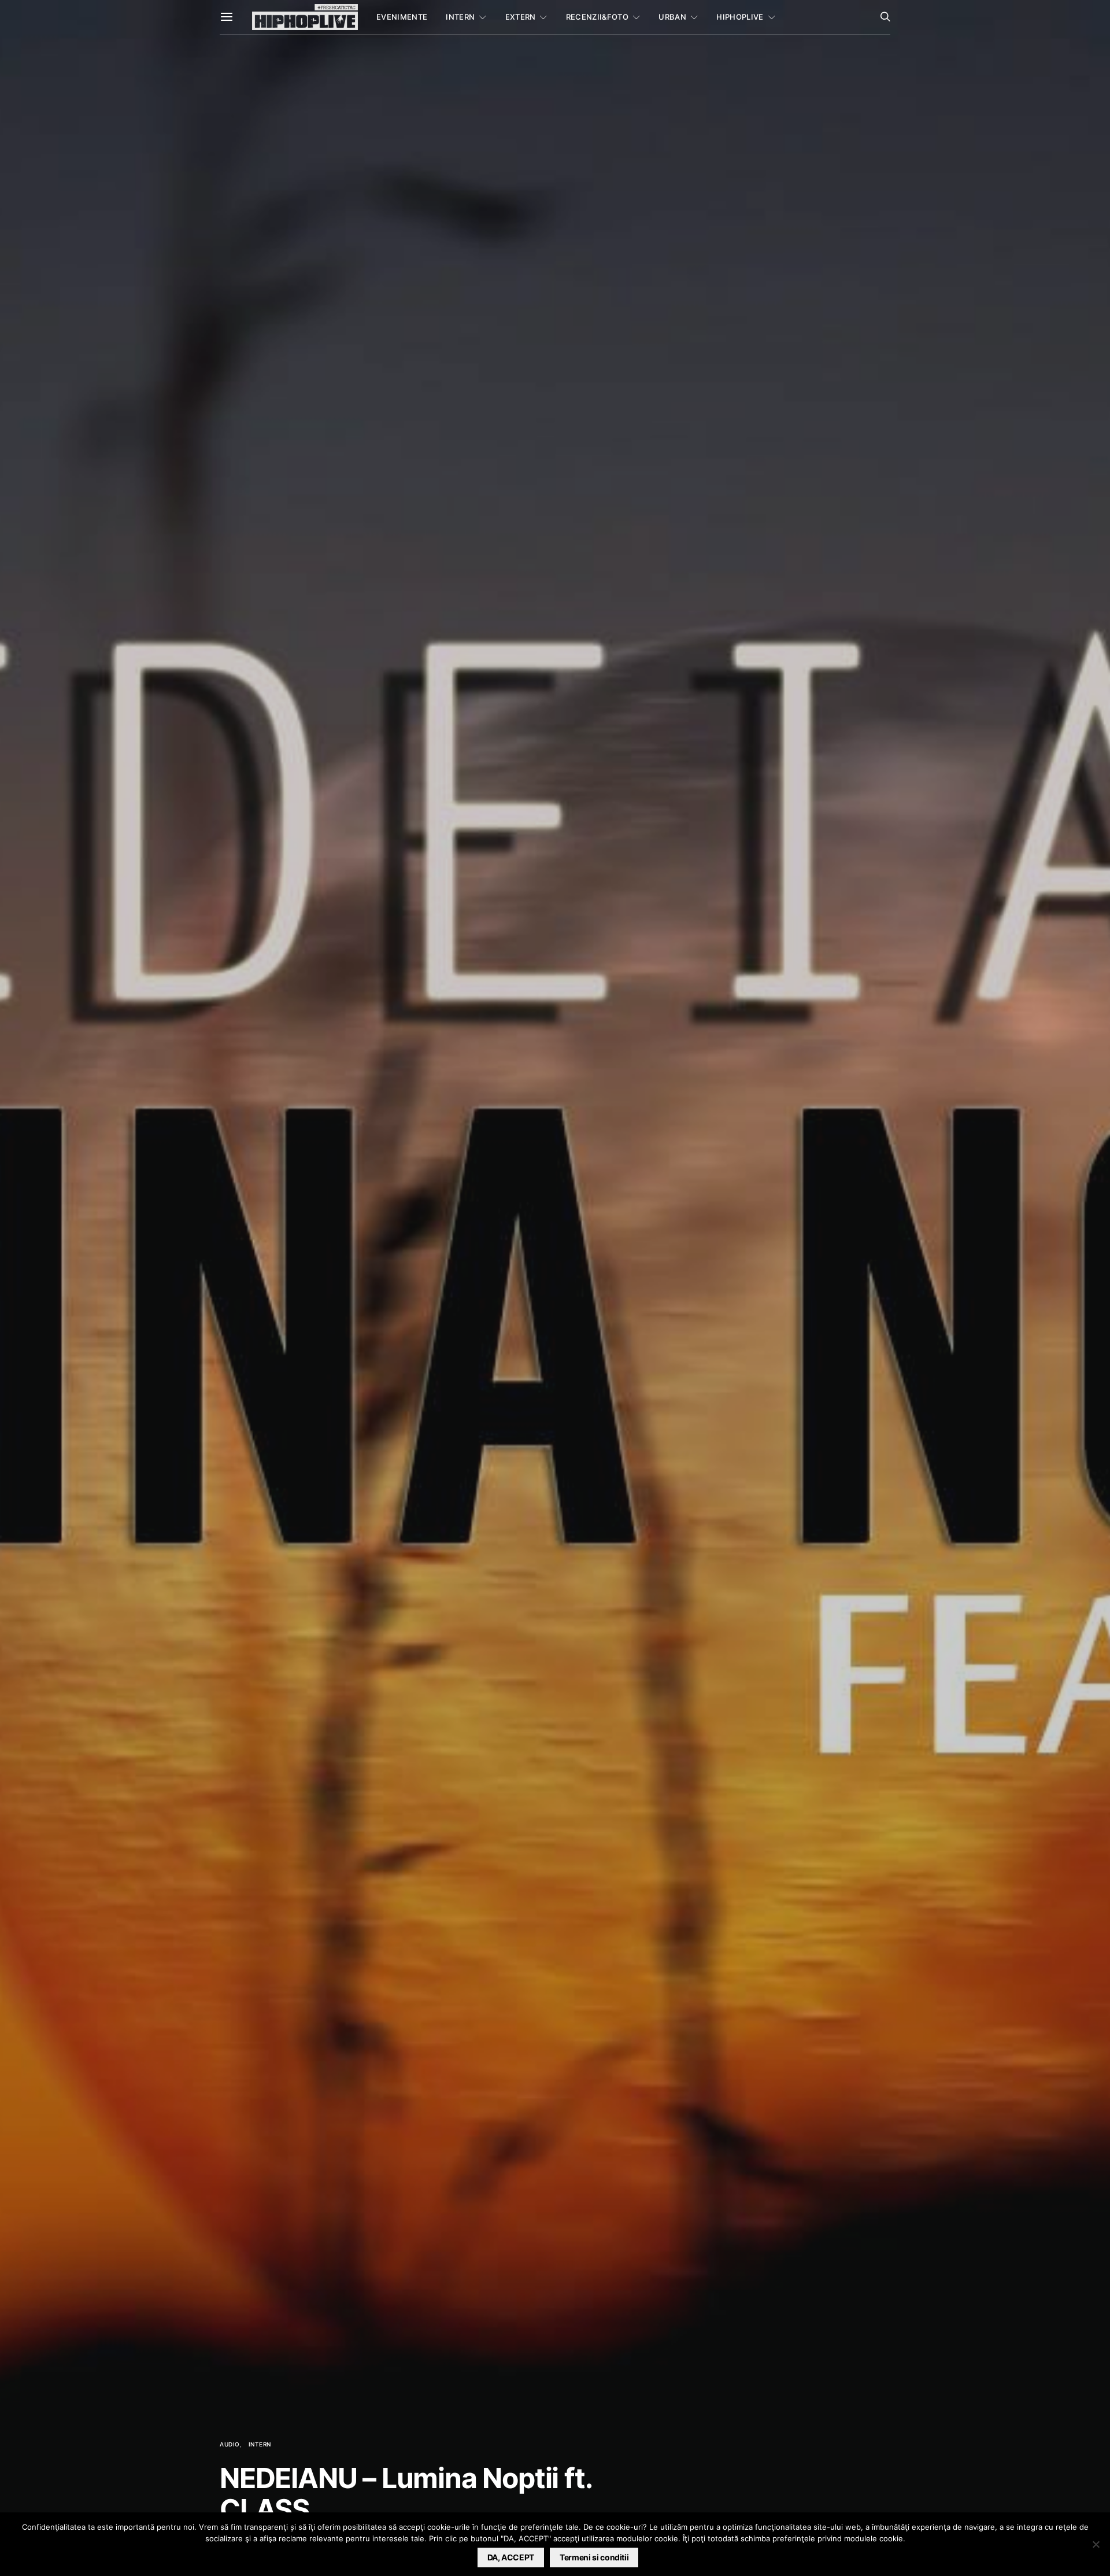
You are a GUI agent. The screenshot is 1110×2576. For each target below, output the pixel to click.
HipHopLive (740, 17)
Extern (521, 17)
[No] (1096, 2544)
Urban (672, 17)
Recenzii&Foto (597, 17)
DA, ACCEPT (511, 2557)
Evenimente (402, 17)
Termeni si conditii (594, 2557)
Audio (230, 2444)
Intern (460, 17)
